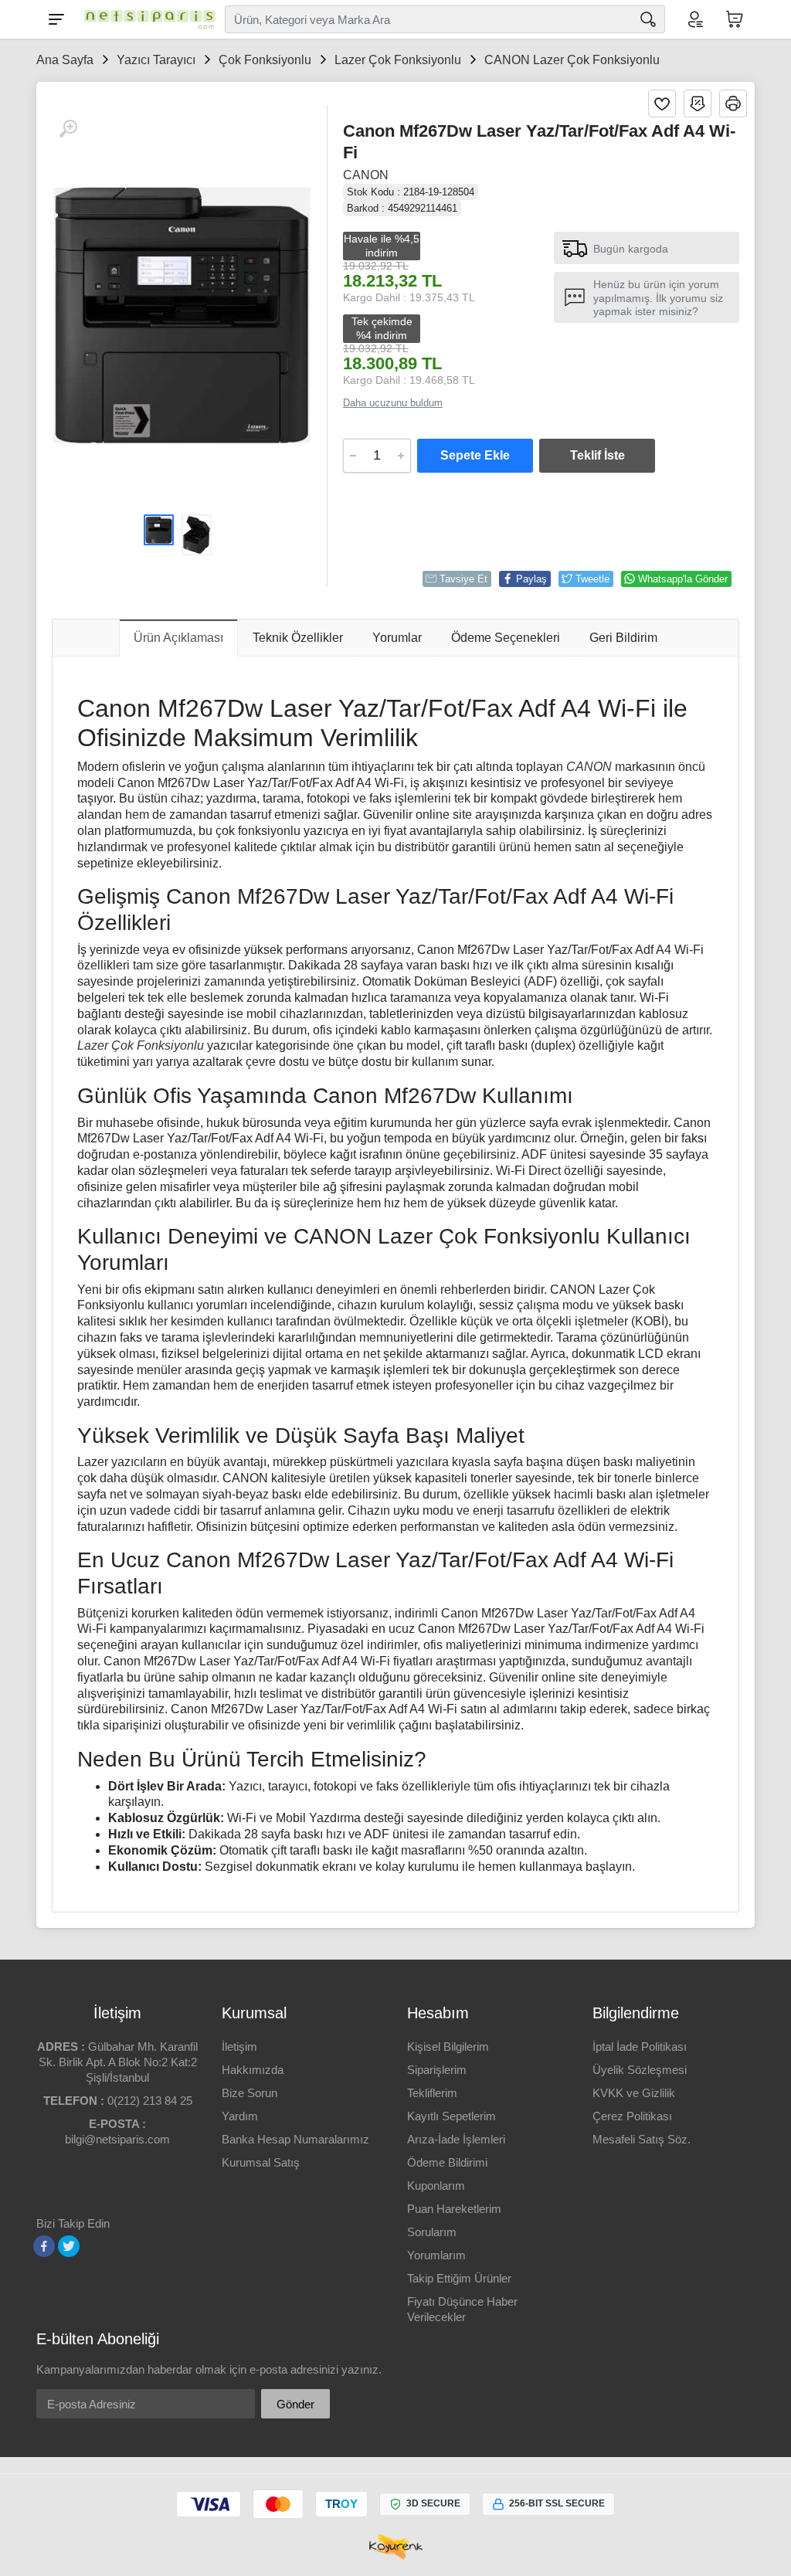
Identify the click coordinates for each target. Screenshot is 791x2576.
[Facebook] (44, 2246)
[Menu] (56, 19)
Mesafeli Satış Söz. (642, 2139)
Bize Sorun (250, 2093)
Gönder (295, 2404)
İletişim (239, 2047)
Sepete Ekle (475, 455)
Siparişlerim (437, 2070)
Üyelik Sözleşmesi (640, 2070)
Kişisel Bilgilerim (448, 2047)
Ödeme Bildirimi (447, 2162)
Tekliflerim (432, 2093)
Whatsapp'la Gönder (683, 579)
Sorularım (432, 2232)
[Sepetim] (735, 19)
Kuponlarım (436, 2186)
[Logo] (146, 19)
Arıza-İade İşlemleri (456, 2139)
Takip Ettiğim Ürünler (459, 2278)
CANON (366, 175)
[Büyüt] (68, 129)
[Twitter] (69, 2246)
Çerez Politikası (632, 2116)
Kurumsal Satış (261, 2162)
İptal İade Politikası (640, 2047)
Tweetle (592, 579)
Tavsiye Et (463, 579)
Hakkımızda (253, 2070)
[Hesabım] (694, 19)
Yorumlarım (436, 2255)
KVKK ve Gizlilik (634, 2093)
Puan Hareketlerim (454, 2209)
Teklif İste (597, 455)
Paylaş (531, 579)
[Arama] (648, 19)
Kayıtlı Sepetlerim (452, 2116)
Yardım (240, 2116)
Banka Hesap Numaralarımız (295, 2139)
